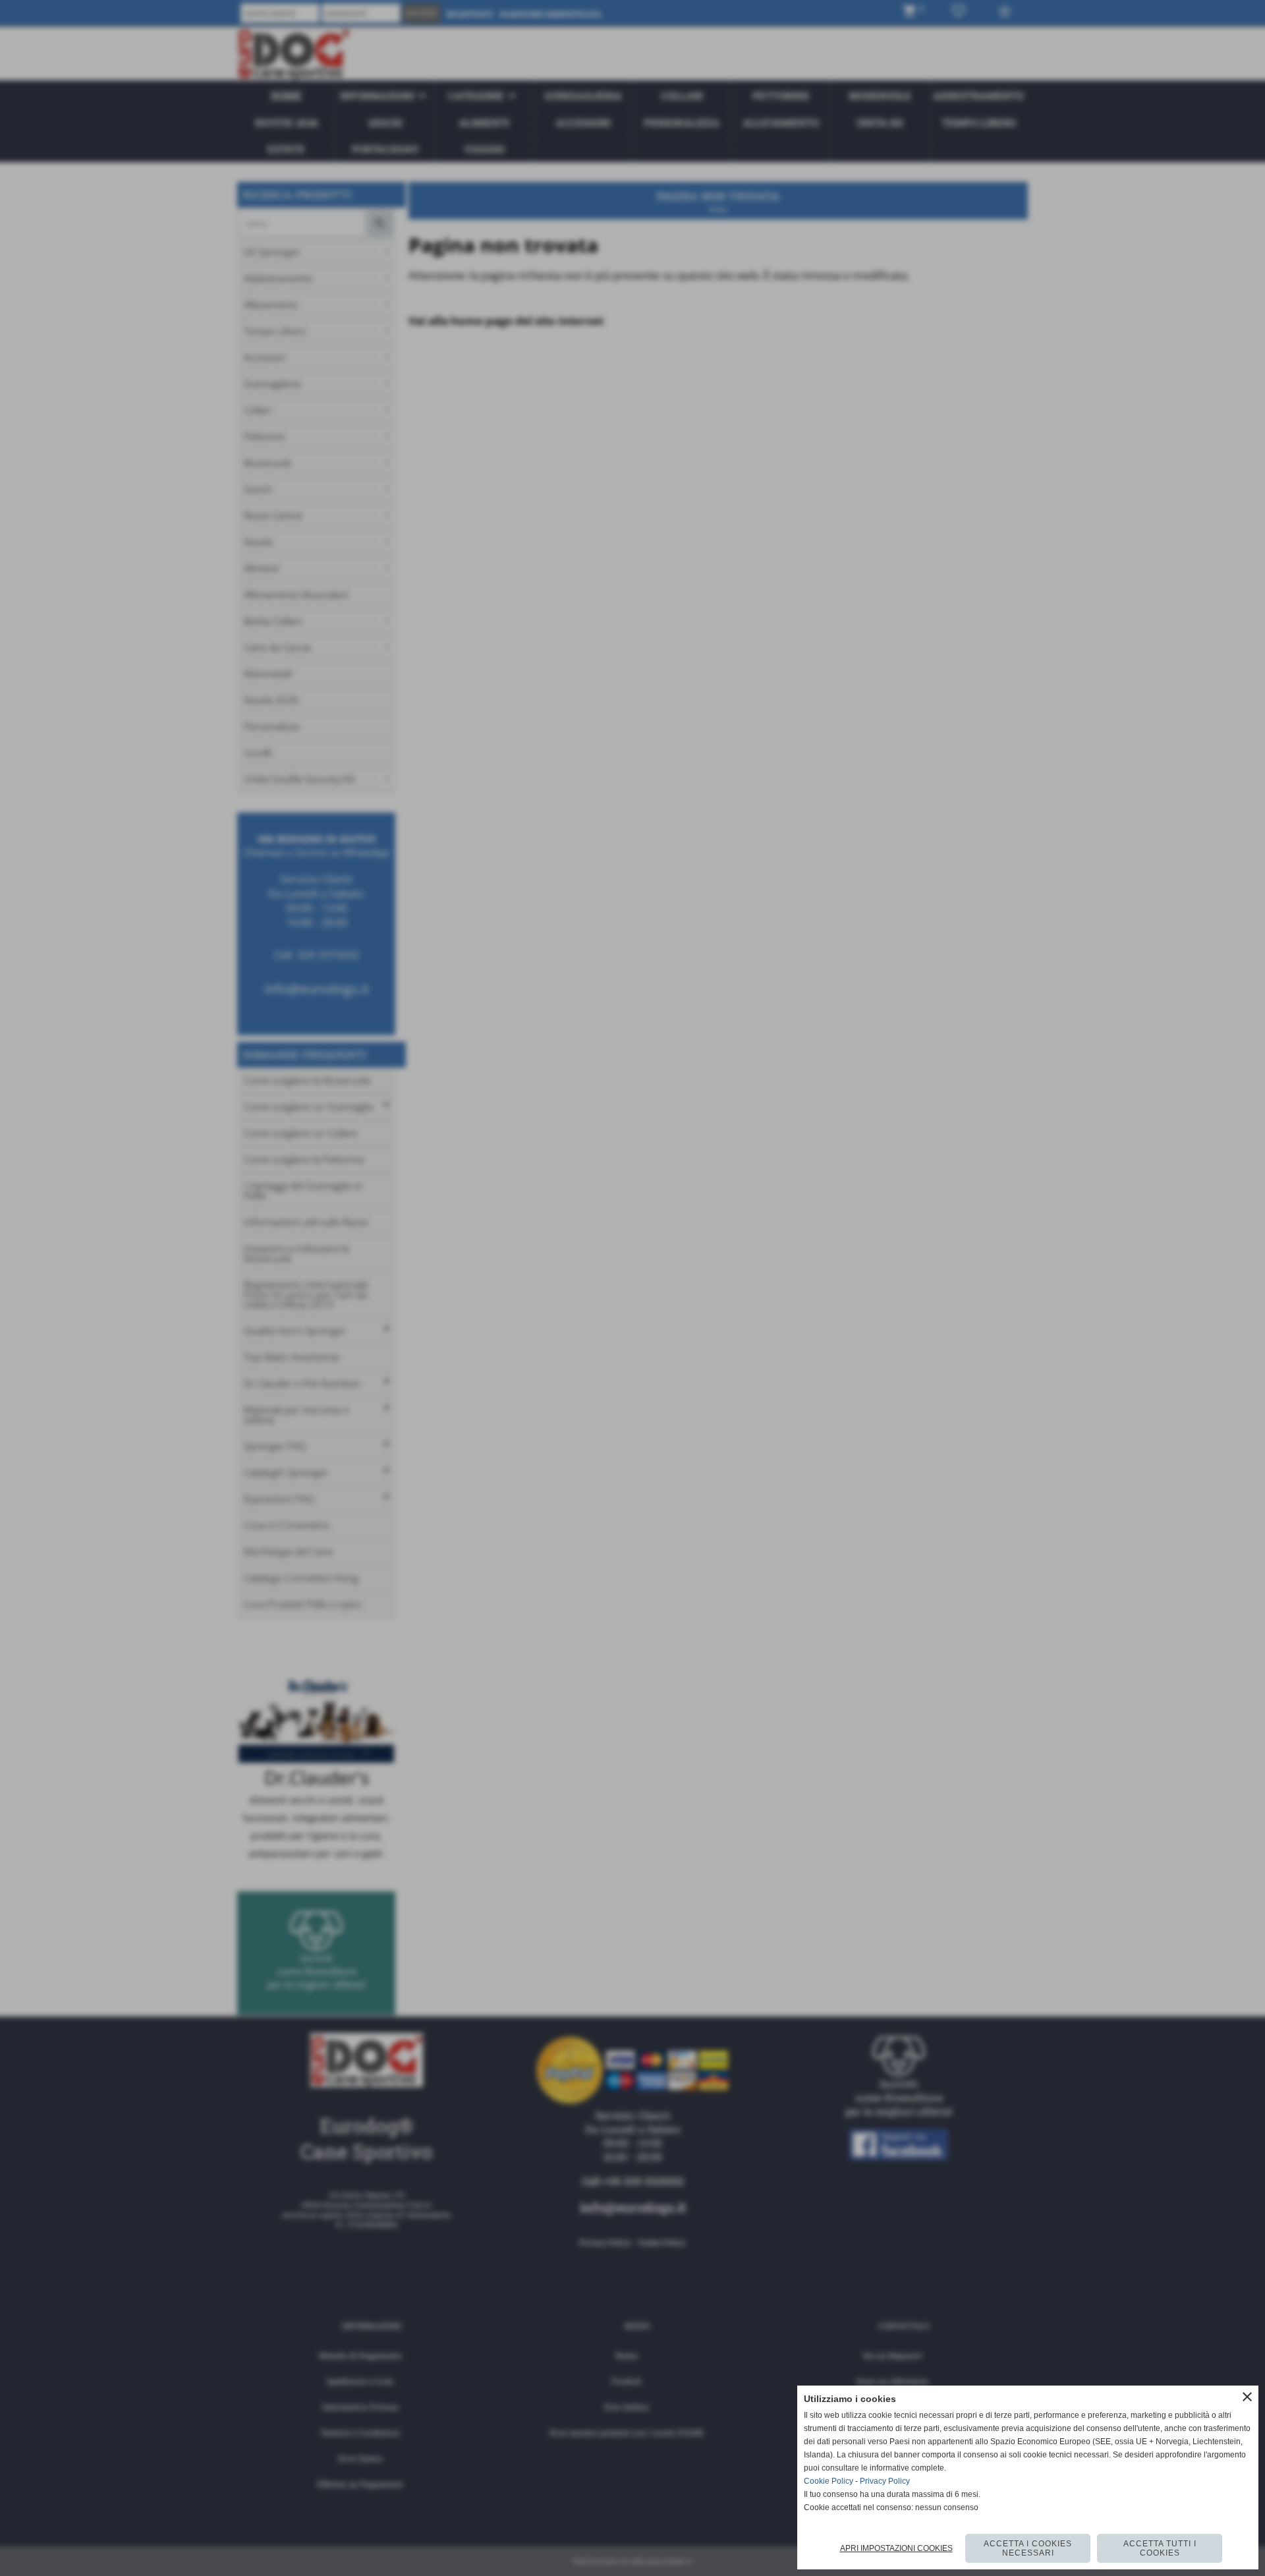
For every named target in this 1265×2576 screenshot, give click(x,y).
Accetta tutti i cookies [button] (1160, 2548)
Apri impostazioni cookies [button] (896, 2548)
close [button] (1247, 2397)
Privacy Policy (885, 2481)
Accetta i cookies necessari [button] (1028, 2548)
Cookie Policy (829, 2481)
